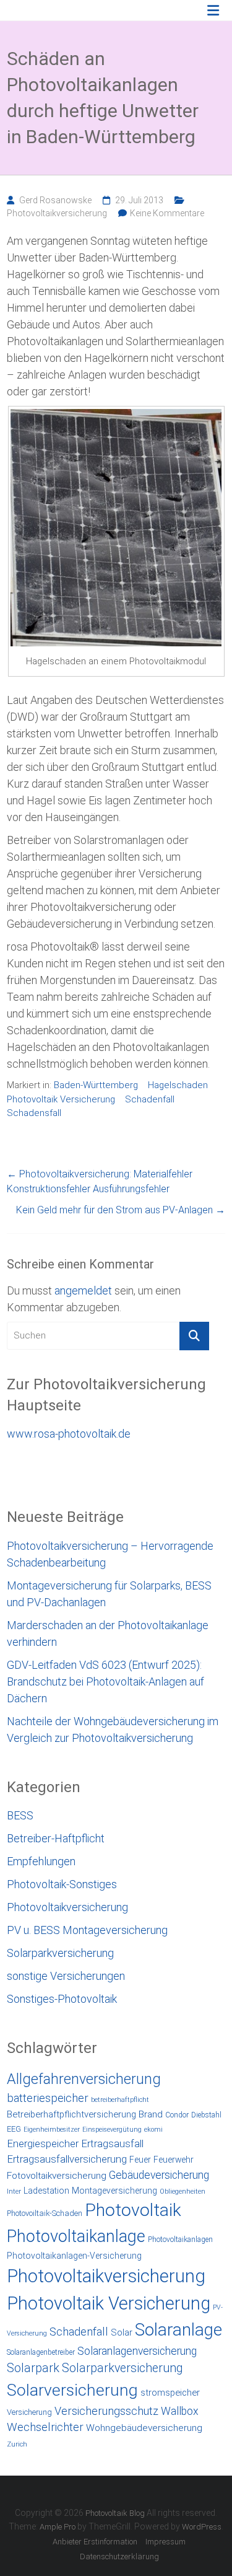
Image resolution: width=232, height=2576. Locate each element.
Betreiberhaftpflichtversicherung (71, 2114)
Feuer (140, 2160)
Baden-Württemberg (96, 1085)
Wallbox (180, 2411)
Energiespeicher (43, 2143)
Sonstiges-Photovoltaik (62, 1999)
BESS (20, 1815)
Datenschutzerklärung (119, 2556)
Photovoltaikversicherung (57, 213)
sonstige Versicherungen (66, 1976)
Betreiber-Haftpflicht (56, 1838)
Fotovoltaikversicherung (57, 2176)
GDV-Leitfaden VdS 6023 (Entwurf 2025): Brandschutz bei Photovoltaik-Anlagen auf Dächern (105, 1681)
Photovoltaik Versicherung (61, 1099)
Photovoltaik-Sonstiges (62, 1884)
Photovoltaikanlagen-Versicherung (74, 2256)
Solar (122, 2332)
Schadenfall (150, 1099)
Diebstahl (206, 2115)
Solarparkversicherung (60, 1953)
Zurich (17, 2444)
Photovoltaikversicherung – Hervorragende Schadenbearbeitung (110, 1554)
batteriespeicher (48, 2098)
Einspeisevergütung (112, 2130)
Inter (14, 2191)
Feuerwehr (174, 2160)
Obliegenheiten (183, 2191)
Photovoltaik (133, 2210)
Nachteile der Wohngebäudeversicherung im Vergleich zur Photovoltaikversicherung (113, 1730)
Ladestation (46, 2191)
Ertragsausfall (112, 2143)
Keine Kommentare (167, 213)
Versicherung (29, 2412)
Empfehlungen (41, 1861)
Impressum (165, 2542)
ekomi (153, 2130)
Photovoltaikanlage (76, 2236)
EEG (14, 2129)
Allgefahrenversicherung (84, 2079)
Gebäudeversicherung (159, 2175)
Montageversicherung (114, 2191)
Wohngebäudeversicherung (144, 2428)
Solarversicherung (72, 2390)
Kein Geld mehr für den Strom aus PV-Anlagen (121, 1210)
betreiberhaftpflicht (120, 2100)
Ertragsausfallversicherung (67, 2159)
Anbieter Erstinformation (95, 2542)
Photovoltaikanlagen (180, 2240)
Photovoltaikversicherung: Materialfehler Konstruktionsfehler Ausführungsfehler (100, 1181)
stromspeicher (170, 2393)
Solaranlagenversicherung (137, 2351)
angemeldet (83, 1290)
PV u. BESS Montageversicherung (87, 1930)
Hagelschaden (178, 1085)
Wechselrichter (45, 2427)
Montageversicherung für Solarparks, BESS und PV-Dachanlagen (109, 1594)
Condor (177, 2115)
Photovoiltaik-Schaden (45, 2213)
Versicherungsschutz (106, 2411)
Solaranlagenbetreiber (41, 2352)
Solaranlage (178, 2330)
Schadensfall (34, 1113)
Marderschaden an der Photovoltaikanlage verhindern (108, 1633)
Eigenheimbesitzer (52, 2130)
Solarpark (33, 2368)
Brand (151, 2114)
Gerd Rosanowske (55, 200)
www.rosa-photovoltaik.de (69, 1434)
